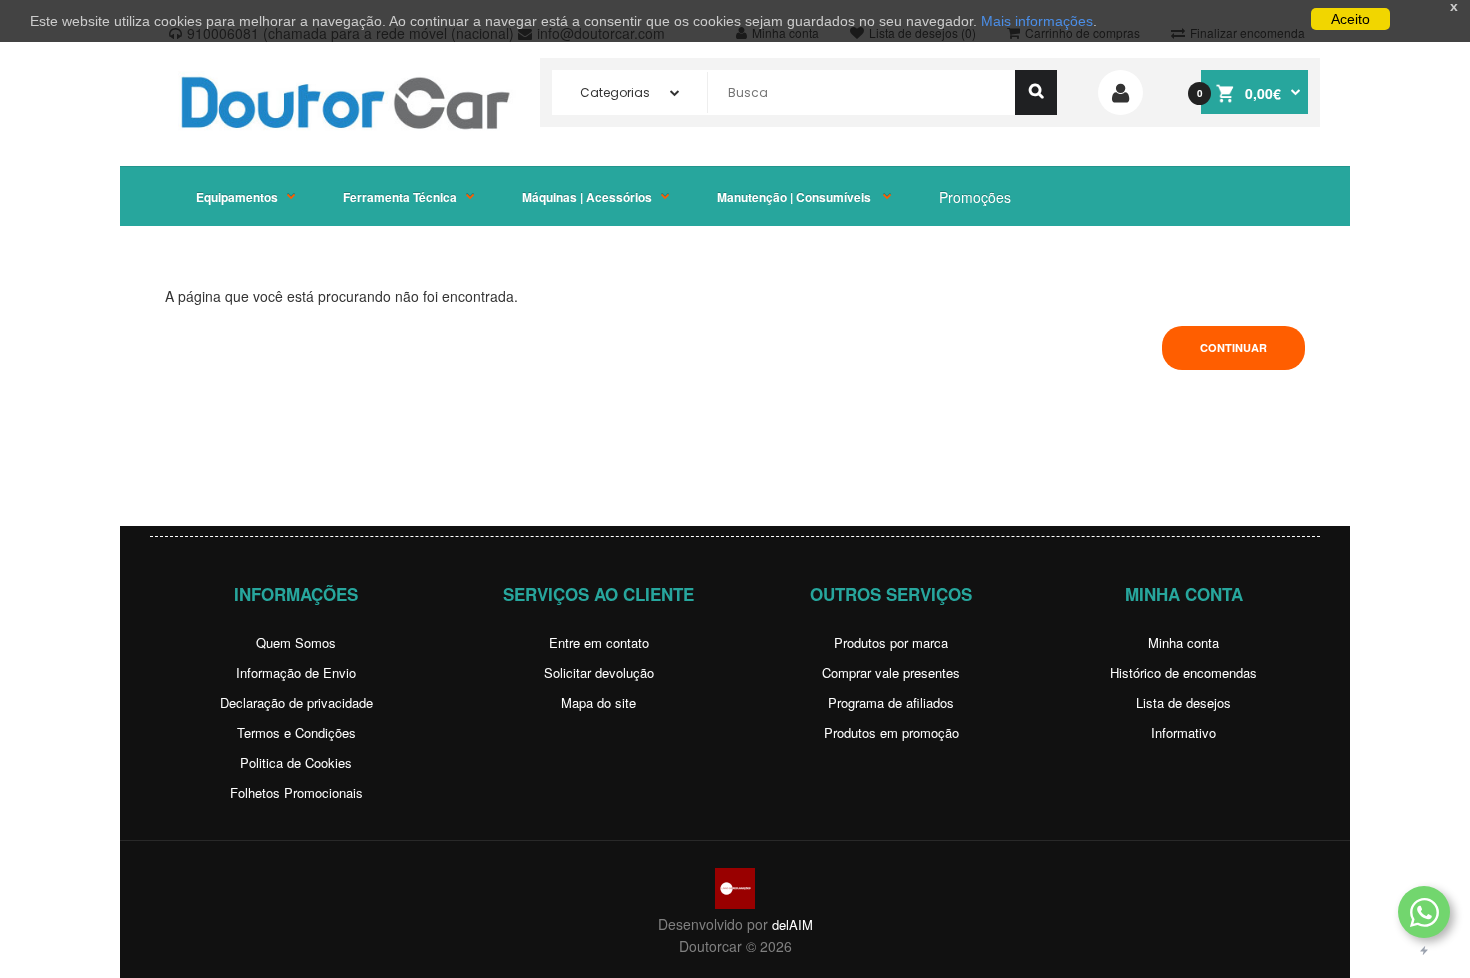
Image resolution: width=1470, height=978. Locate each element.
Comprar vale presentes (891, 672)
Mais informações (1037, 21)
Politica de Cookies (296, 762)
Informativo (1183, 732)
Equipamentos (237, 197)
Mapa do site (598, 702)
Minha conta (1183, 642)
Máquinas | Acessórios (587, 197)
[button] (1424, 912)
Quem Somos (296, 642)
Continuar (1233, 347)
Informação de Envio (296, 672)
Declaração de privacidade (296, 702)
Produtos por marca (891, 642)
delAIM (792, 924)
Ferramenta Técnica (400, 197)
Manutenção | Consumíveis (795, 197)
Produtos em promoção (891, 732)
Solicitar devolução (599, 672)
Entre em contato (599, 642)
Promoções (975, 197)
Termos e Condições (296, 732)
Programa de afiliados (891, 702)
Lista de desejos (1183, 702)
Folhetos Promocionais (296, 792)
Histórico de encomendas (1183, 672)
